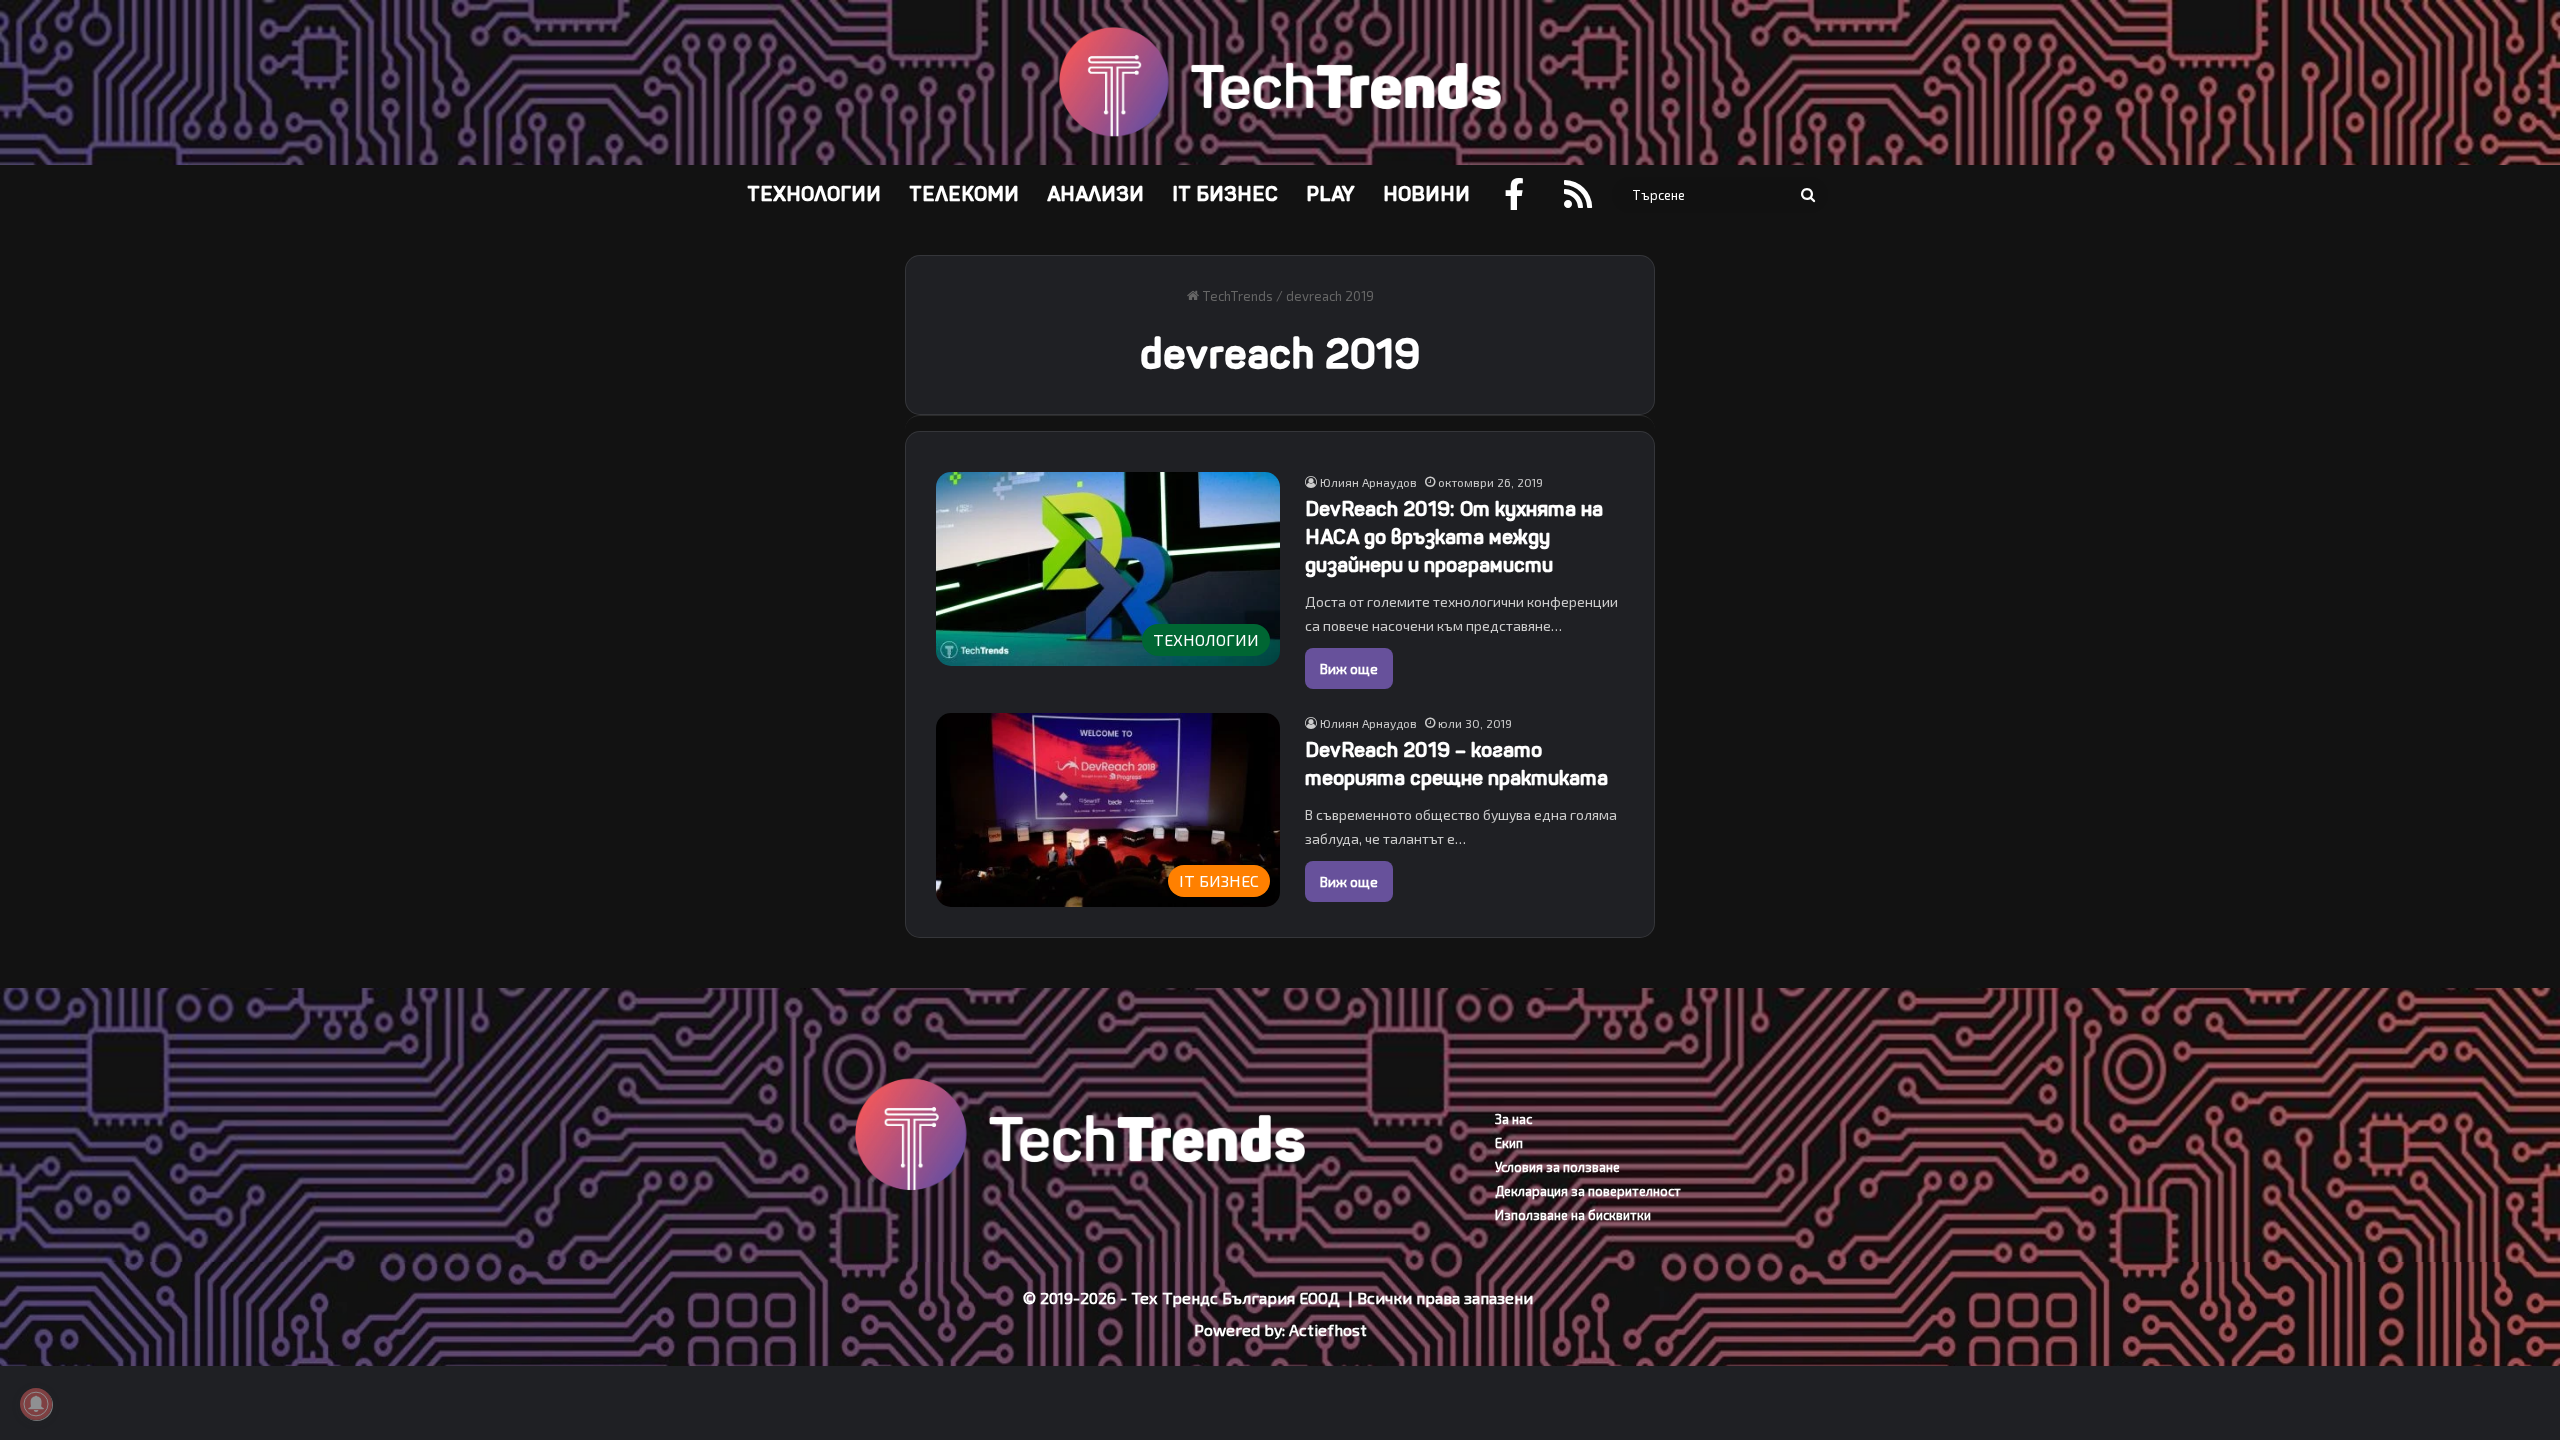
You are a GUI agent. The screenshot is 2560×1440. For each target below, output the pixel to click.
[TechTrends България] (1279, 82)
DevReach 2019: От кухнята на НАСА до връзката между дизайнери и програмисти (1454, 537)
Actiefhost (1328, 1329)
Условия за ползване (1557, 1167)
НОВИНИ (1426, 194)
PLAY (1330, 194)
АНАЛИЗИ (1095, 194)
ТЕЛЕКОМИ (964, 194)
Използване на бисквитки (1573, 1215)
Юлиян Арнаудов (1368, 482)
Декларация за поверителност (1588, 1191)
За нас (1513, 1119)
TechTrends (1236, 296)
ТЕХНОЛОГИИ (814, 194)
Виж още (1349, 668)
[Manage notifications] (36, 1404)
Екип (1509, 1143)
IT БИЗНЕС (1225, 194)
